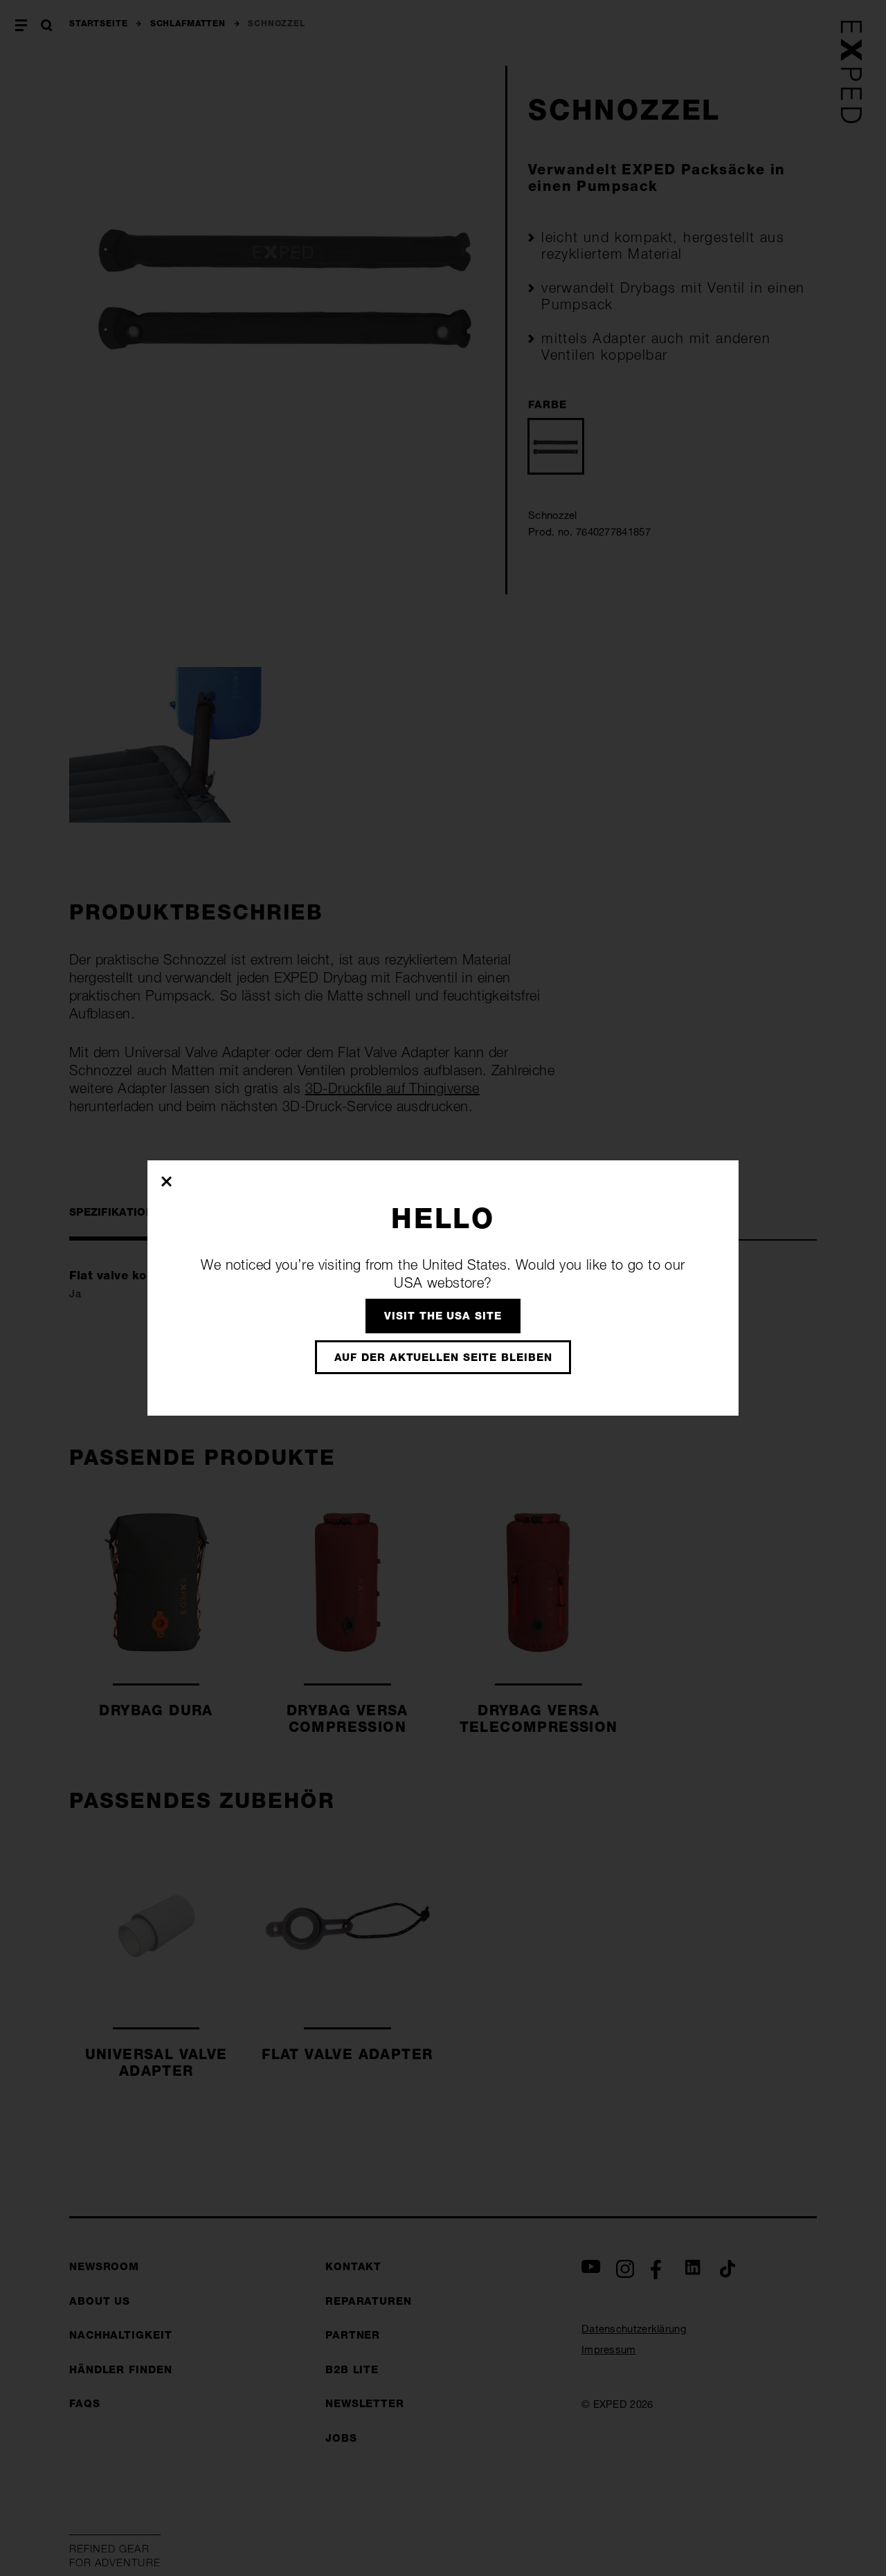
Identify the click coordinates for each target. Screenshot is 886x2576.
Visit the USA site (443, 1316)
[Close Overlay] (167, 1181)
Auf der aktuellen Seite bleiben (443, 1357)
